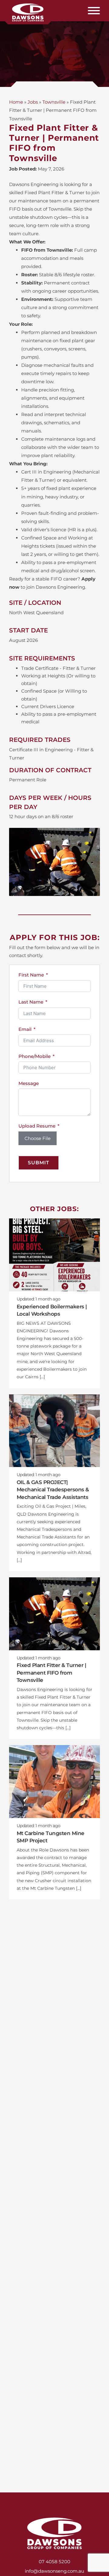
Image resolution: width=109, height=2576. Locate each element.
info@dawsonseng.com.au (54, 2571)
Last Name (31, 1002)
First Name (31, 975)
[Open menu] (94, 11)
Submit (39, 1163)
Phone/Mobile (35, 1056)
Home (16, 102)
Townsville (54, 102)
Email (25, 1029)
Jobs (33, 102)
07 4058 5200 (54, 2562)
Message (29, 1083)
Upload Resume (37, 1126)
